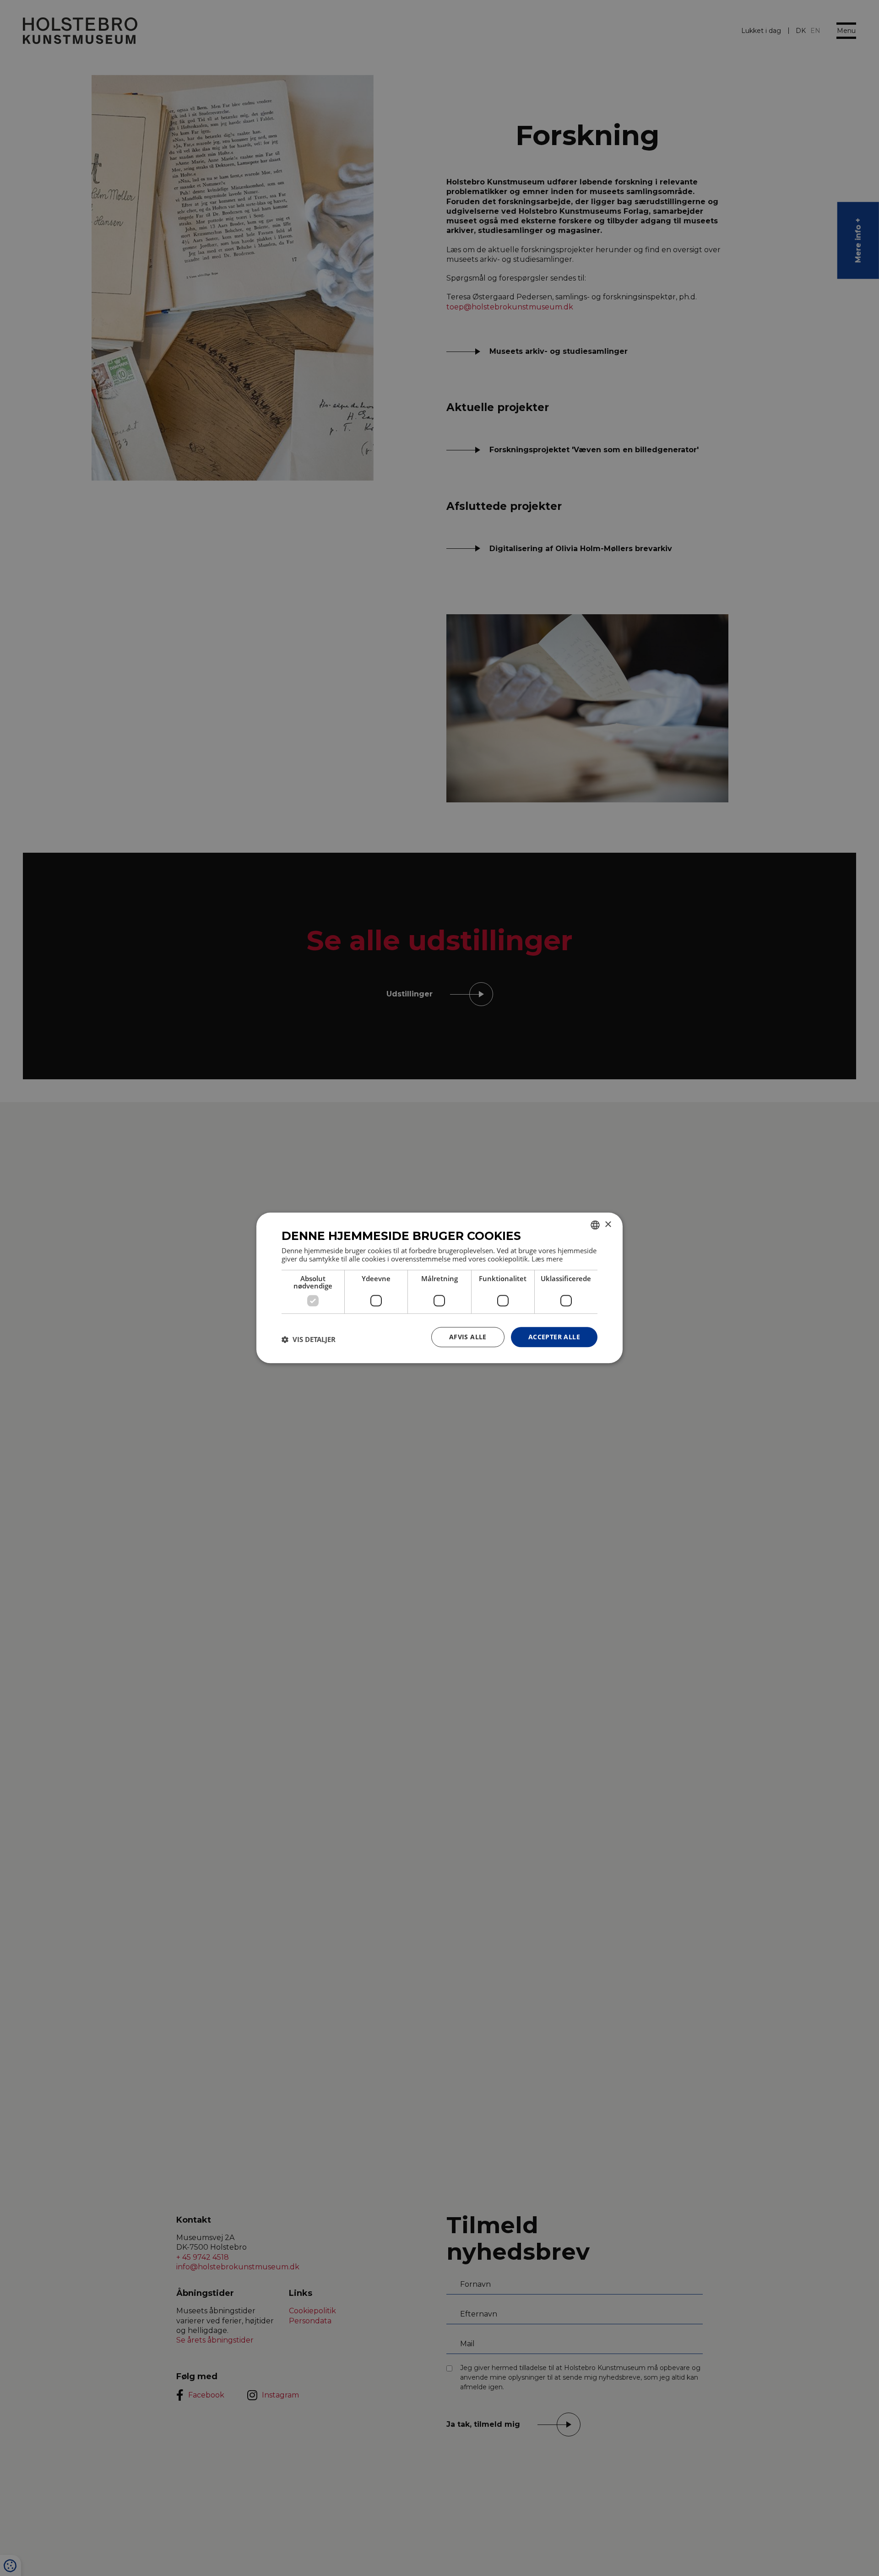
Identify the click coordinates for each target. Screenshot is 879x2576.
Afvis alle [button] (468, 1337)
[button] (309, 1339)
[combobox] (595, 1225)
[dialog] (439, 1288)
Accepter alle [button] (554, 1337)
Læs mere (547, 1259)
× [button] (608, 1225)
